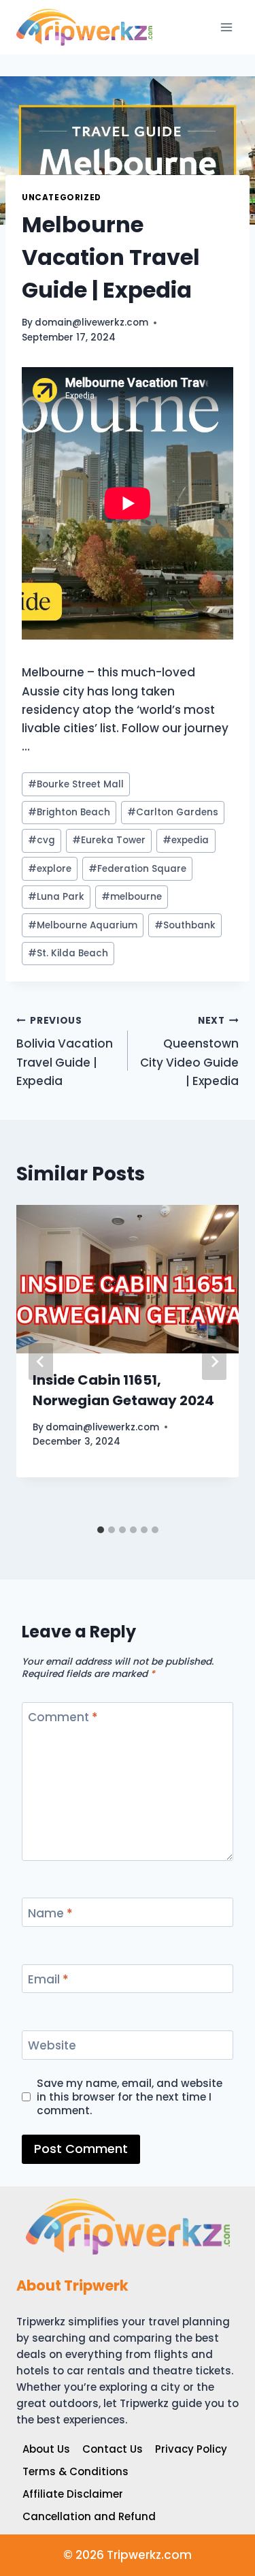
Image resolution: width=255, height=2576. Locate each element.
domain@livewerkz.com (91, 323)
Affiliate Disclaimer (73, 2494)
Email (48, 1980)
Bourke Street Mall (76, 784)
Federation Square (137, 869)
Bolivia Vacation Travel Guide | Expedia (65, 1052)
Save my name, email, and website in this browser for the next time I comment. (130, 2097)
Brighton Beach (69, 812)
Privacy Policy (191, 2449)
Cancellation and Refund (89, 2516)
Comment (63, 1717)
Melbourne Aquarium (83, 925)
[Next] (214, 1362)
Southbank (185, 925)
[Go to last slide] (41, 1362)
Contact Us (113, 2449)
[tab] (101, 1530)
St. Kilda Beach (68, 953)
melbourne (132, 897)
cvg (41, 840)
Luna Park (56, 897)
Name (50, 1913)
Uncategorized (62, 198)
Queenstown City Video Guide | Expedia (189, 1052)
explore (50, 869)
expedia (186, 840)
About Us (46, 2449)
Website (52, 2046)
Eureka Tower (109, 840)
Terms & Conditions (75, 2471)
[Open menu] (226, 27)
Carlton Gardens (173, 812)
